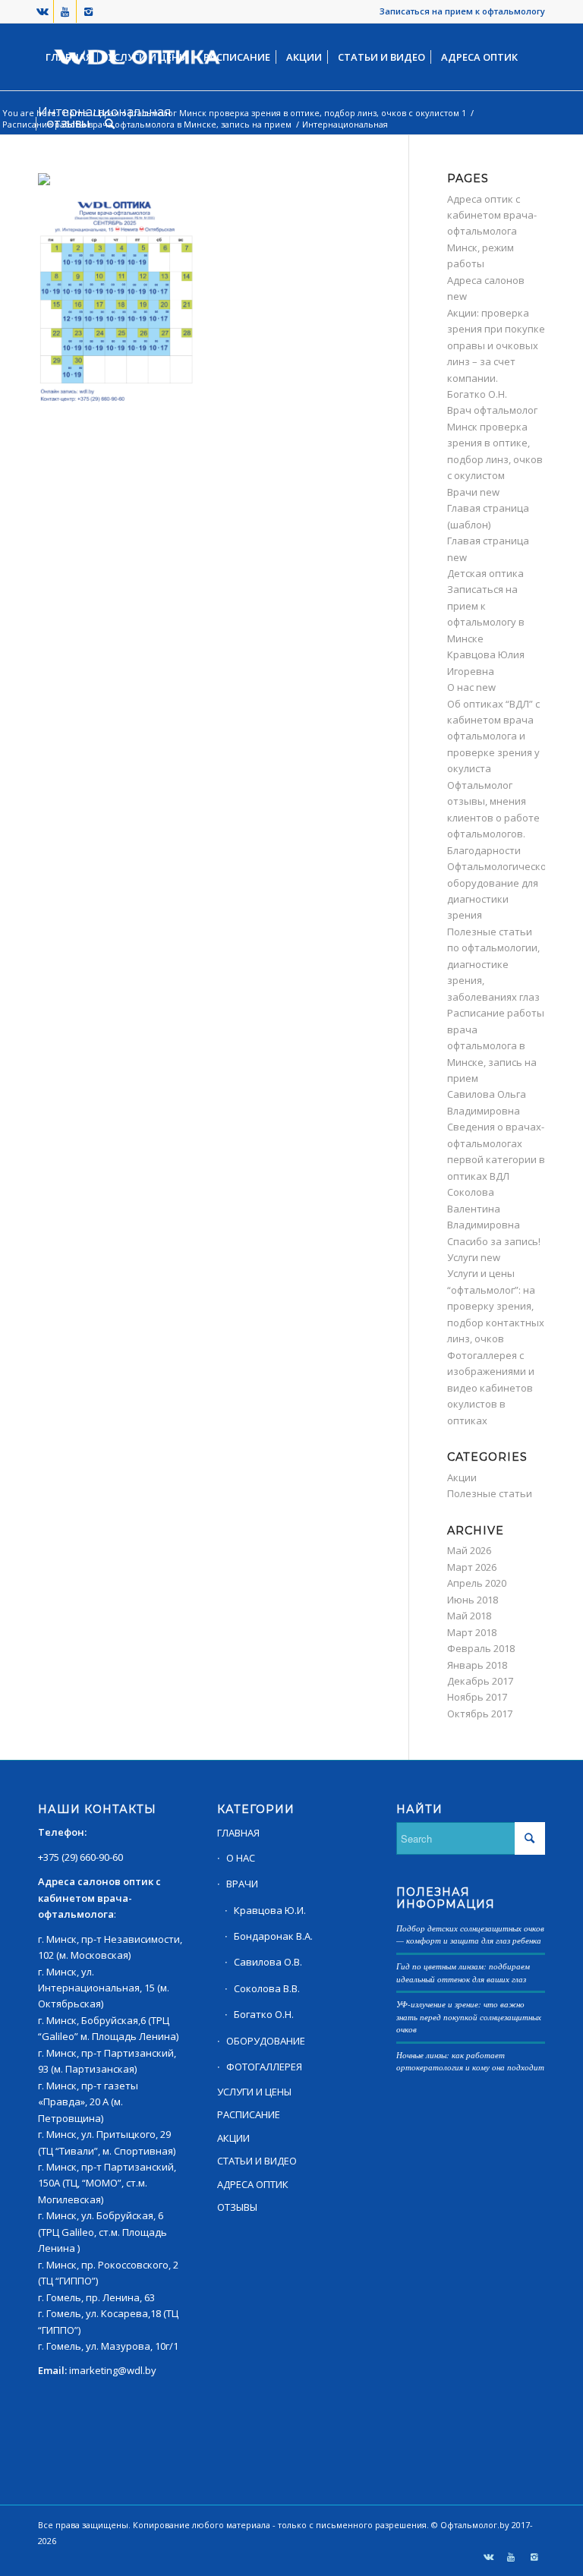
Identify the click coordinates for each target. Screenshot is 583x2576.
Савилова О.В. (268, 1962)
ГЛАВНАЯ (238, 1833)
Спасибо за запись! (494, 1241)
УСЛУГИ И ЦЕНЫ (254, 2092)
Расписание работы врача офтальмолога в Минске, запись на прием (496, 1045)
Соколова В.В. (267, 1988)
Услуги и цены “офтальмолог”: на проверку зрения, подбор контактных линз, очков (496, 1306)
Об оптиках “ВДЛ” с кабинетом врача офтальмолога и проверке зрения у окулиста (493, 736)
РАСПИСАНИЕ (249, 2114)
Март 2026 (472, 1567)
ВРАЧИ (242, 1884)
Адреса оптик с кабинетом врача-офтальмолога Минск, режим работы (492, 232)
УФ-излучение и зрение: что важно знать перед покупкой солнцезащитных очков (469, 2016)
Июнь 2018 (473, 1600)
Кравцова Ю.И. (270, 1910)
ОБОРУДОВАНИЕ (266, 2041)
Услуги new (474, 1257)
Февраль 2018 (481, 1648)
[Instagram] (88, 11)
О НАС (241, 1858)
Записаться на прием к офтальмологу (462, 11)
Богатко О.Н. (477, 394)
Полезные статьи (490, 1493)
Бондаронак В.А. (273, 1936)
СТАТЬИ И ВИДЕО (257, 2161)
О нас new (471, 687)
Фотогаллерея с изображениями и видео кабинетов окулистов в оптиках (491, 1388)
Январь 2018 (477, 1665)
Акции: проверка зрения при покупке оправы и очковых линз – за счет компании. (496, 345)
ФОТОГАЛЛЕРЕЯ (264, 2067)
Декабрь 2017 (480, 1681)
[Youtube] (65, 11)
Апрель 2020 (477, 1583)
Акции (462, 1477)
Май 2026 (469, 1550)
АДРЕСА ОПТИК (253, 2184)
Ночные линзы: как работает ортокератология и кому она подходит (470, 2061)
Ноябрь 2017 (477, 1697)
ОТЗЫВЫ (237, 2207)
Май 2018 (469, 1616)
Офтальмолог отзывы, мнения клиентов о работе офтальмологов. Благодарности (493, 818)
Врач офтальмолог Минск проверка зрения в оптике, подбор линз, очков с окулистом (495, 443)
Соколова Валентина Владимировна (484, 1208)
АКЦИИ (233, 2138)
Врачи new (473, 492)
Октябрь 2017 (480, 1714)
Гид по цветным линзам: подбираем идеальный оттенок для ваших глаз (463, 1972)
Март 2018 (472, 1632)
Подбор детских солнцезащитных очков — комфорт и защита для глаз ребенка (470, 1934)
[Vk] (42, 11)
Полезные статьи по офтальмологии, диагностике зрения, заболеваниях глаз (493, 964)
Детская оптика (485, 573)
